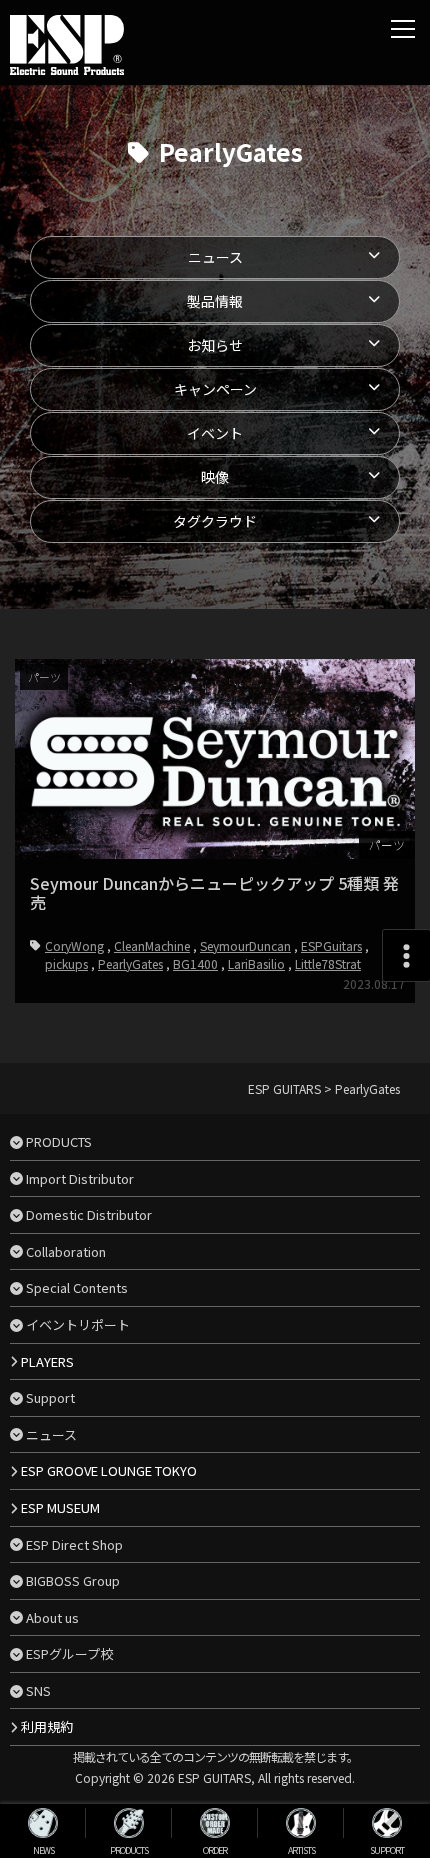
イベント (215, 433)
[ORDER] (215, 1823)
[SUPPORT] (387, 1823)
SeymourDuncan (245, 945)
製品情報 (215, 301)
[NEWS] (43, 1823)
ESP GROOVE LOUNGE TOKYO (109, 1470)
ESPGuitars (331, 945)
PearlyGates (130, 963)
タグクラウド (215, 521)
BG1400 (195, 963)
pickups (66, 963)
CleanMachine (152, 945)
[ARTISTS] (301, 1823)
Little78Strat (328, 963)
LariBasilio (256, 963)
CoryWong (74, 945)
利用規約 (47, 1726)
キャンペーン (215, 389)
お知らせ (215, 345)
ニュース (215, 257)
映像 (215, 477)
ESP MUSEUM (60, 1507)
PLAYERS (47, 1361)
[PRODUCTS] (129, 1823)
